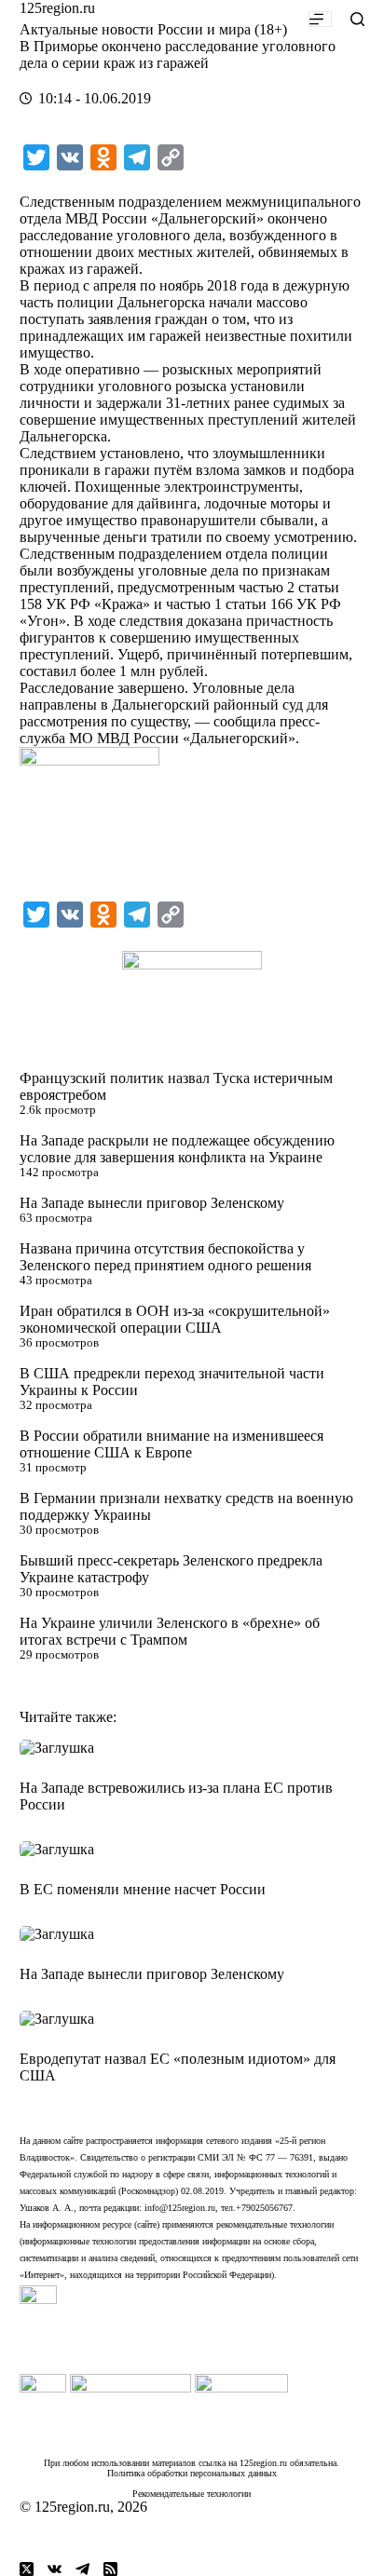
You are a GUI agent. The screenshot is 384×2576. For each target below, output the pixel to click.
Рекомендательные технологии (192, 2494)
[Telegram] (82, 2569)
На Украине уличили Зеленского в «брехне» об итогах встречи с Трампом (170, 1631)
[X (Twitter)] (27, 2569)
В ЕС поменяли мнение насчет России (143, 1889)
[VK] (55, 2569)
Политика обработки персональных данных (192, 2473)
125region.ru (57, 8)
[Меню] (320, 19)
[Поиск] (357, 19)
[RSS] (110, 2569)
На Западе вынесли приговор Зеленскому (152, 1203)
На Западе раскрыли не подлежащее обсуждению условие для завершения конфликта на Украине (177, 1149)
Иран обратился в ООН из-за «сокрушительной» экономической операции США (175, 1319)
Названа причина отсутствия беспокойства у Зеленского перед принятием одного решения (165, 1257)
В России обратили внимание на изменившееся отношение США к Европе (171, 1444)
